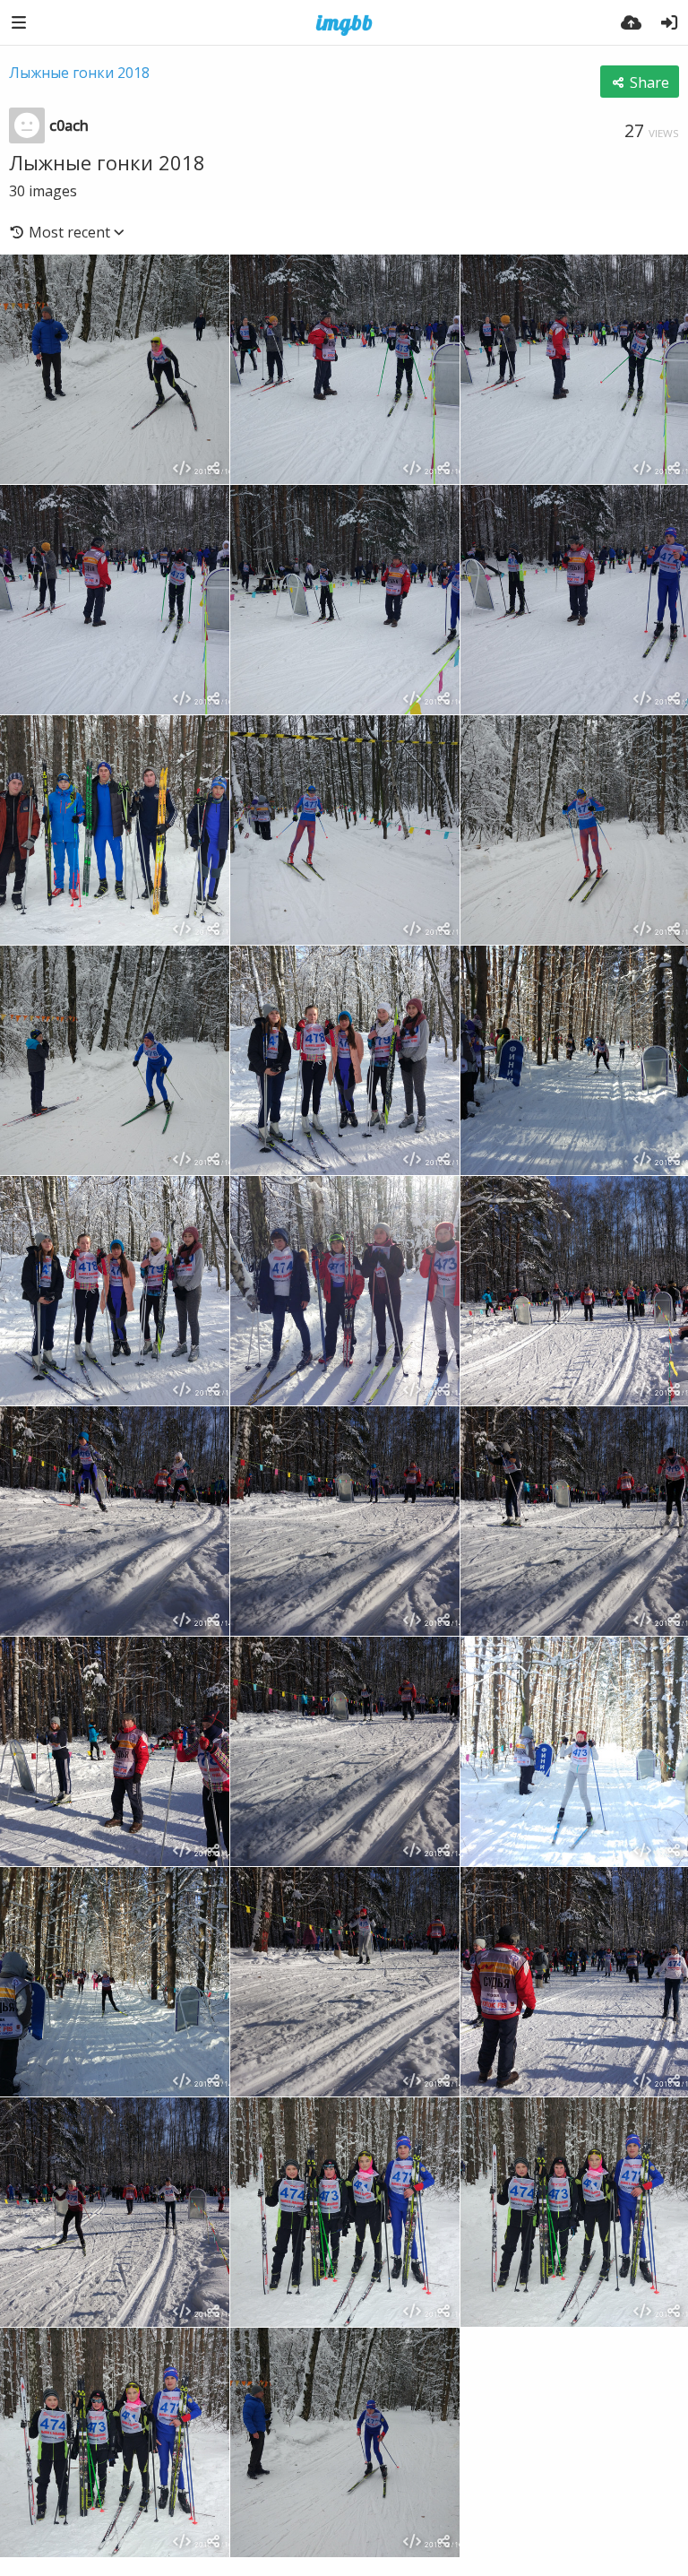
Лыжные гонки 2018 (79, 73)
